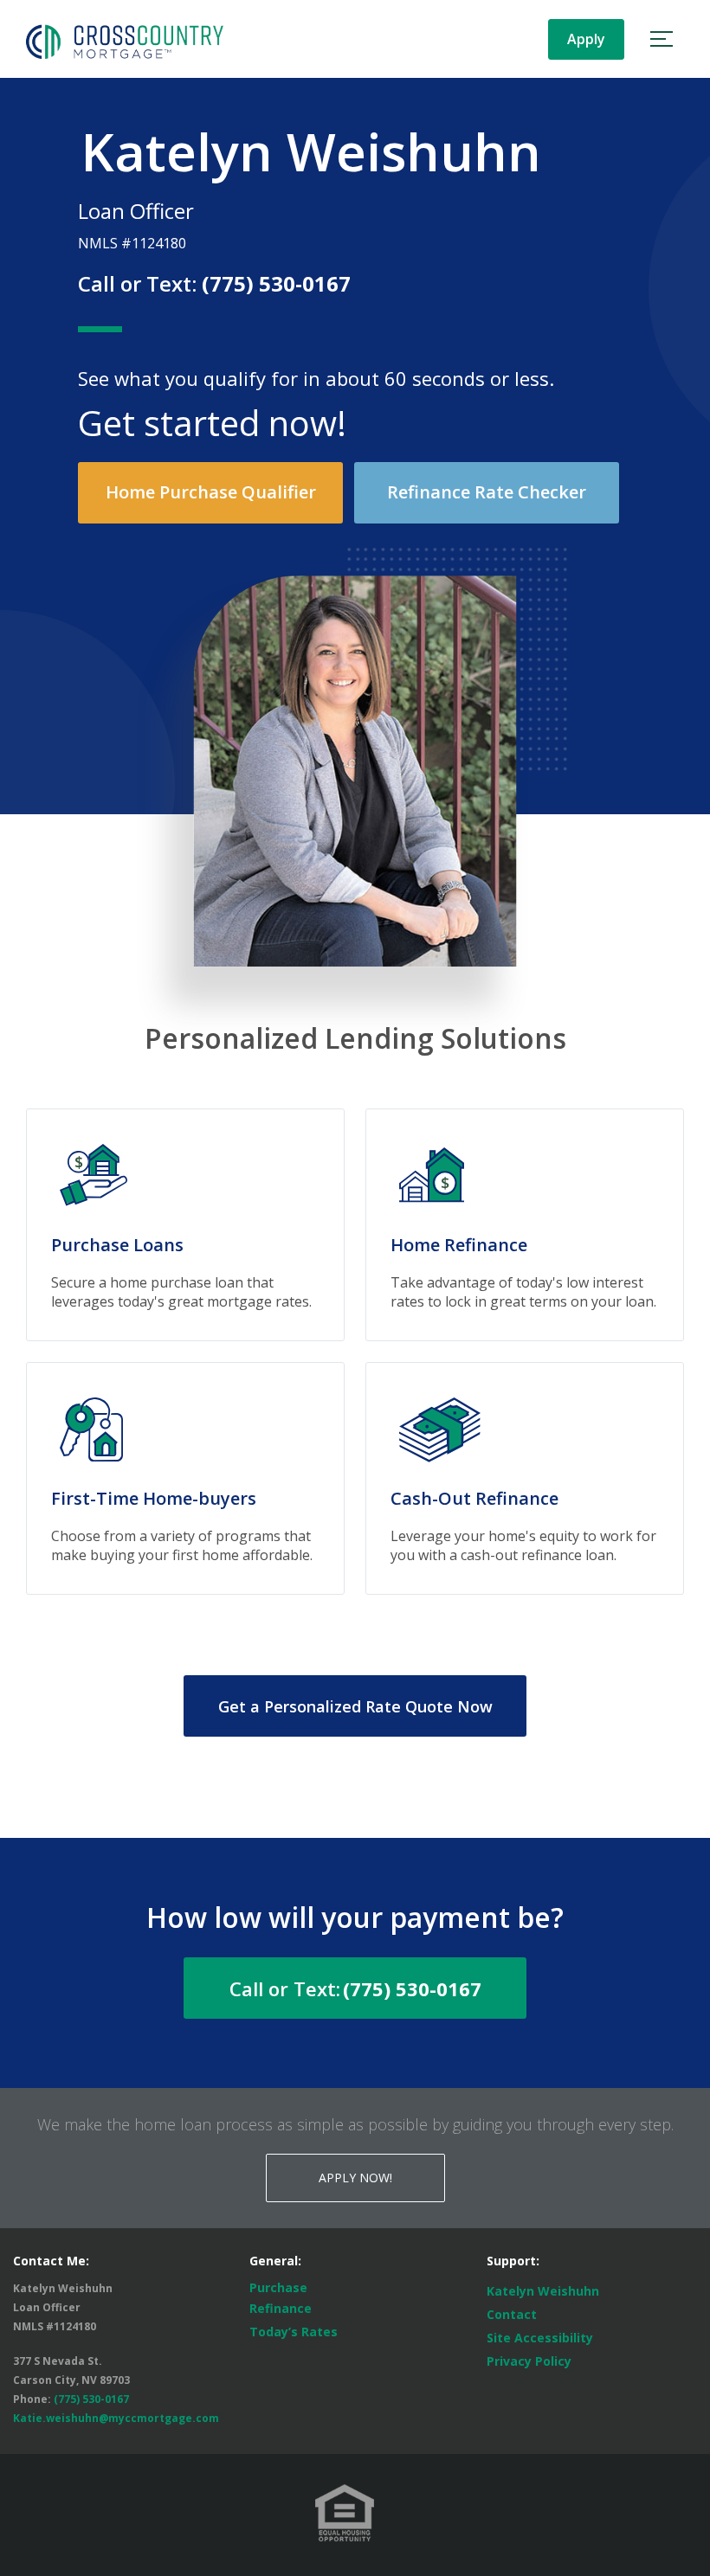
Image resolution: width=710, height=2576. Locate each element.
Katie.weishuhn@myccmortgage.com (116, 2418)
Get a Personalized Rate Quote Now (355, 1706)
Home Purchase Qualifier (211, 492)
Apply (586, 39)
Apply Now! (355, 2178)
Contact (512, 2314)
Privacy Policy (529, 2361)
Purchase (278, 2287)
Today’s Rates (294, 2332)
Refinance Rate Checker (487, 492)
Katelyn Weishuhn (543, 2291)
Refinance (281, 2308)
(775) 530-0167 (276, 283)
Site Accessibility (540, 2338)
